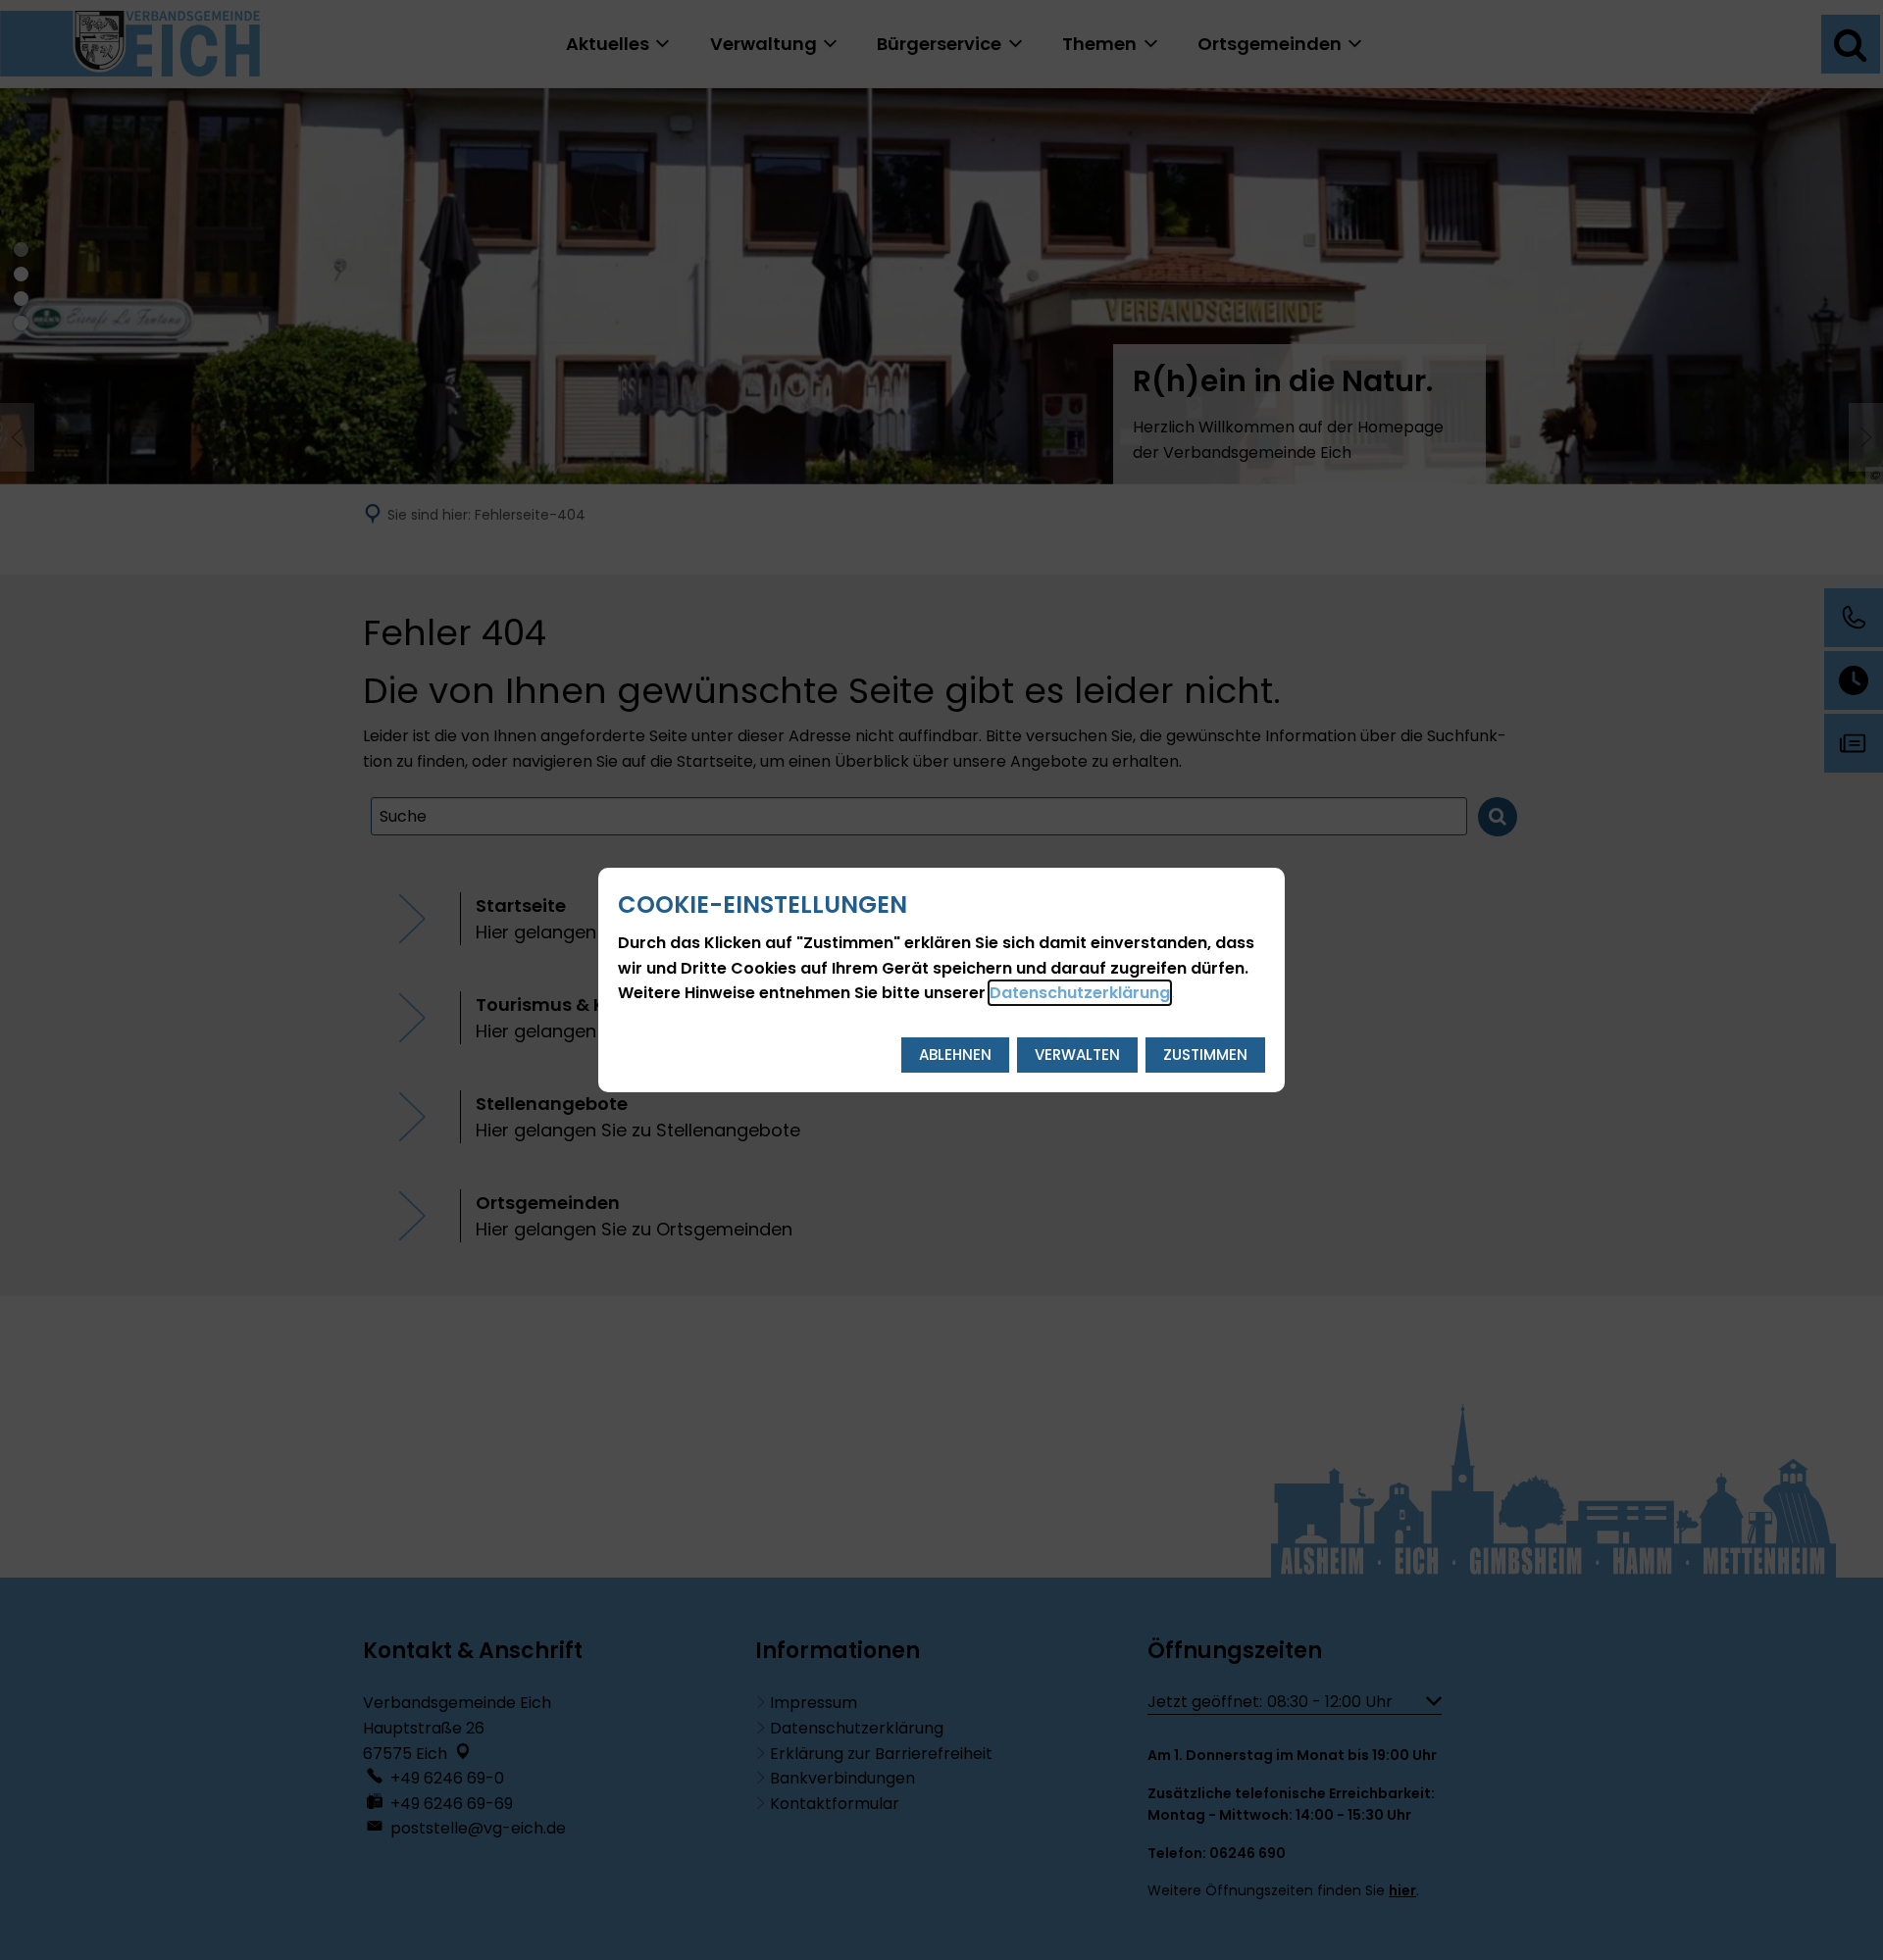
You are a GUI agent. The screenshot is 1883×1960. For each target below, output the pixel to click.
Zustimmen (1205, 1055)
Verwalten (1077, 1055)
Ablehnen (955, 1055)
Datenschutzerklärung (1080, 993)
